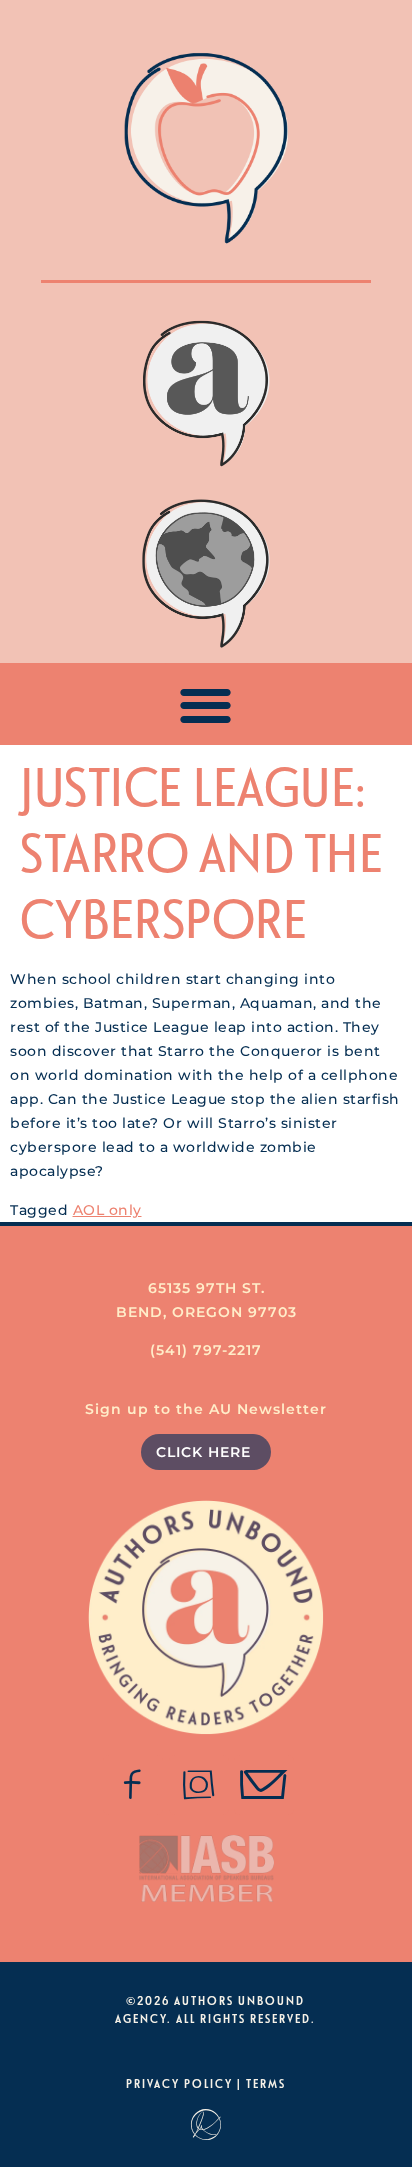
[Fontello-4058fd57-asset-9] (199, 1785)
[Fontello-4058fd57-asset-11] (133, 1785)
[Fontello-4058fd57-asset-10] (264, 1785)
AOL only (107, 1210)
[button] (206, 704)
